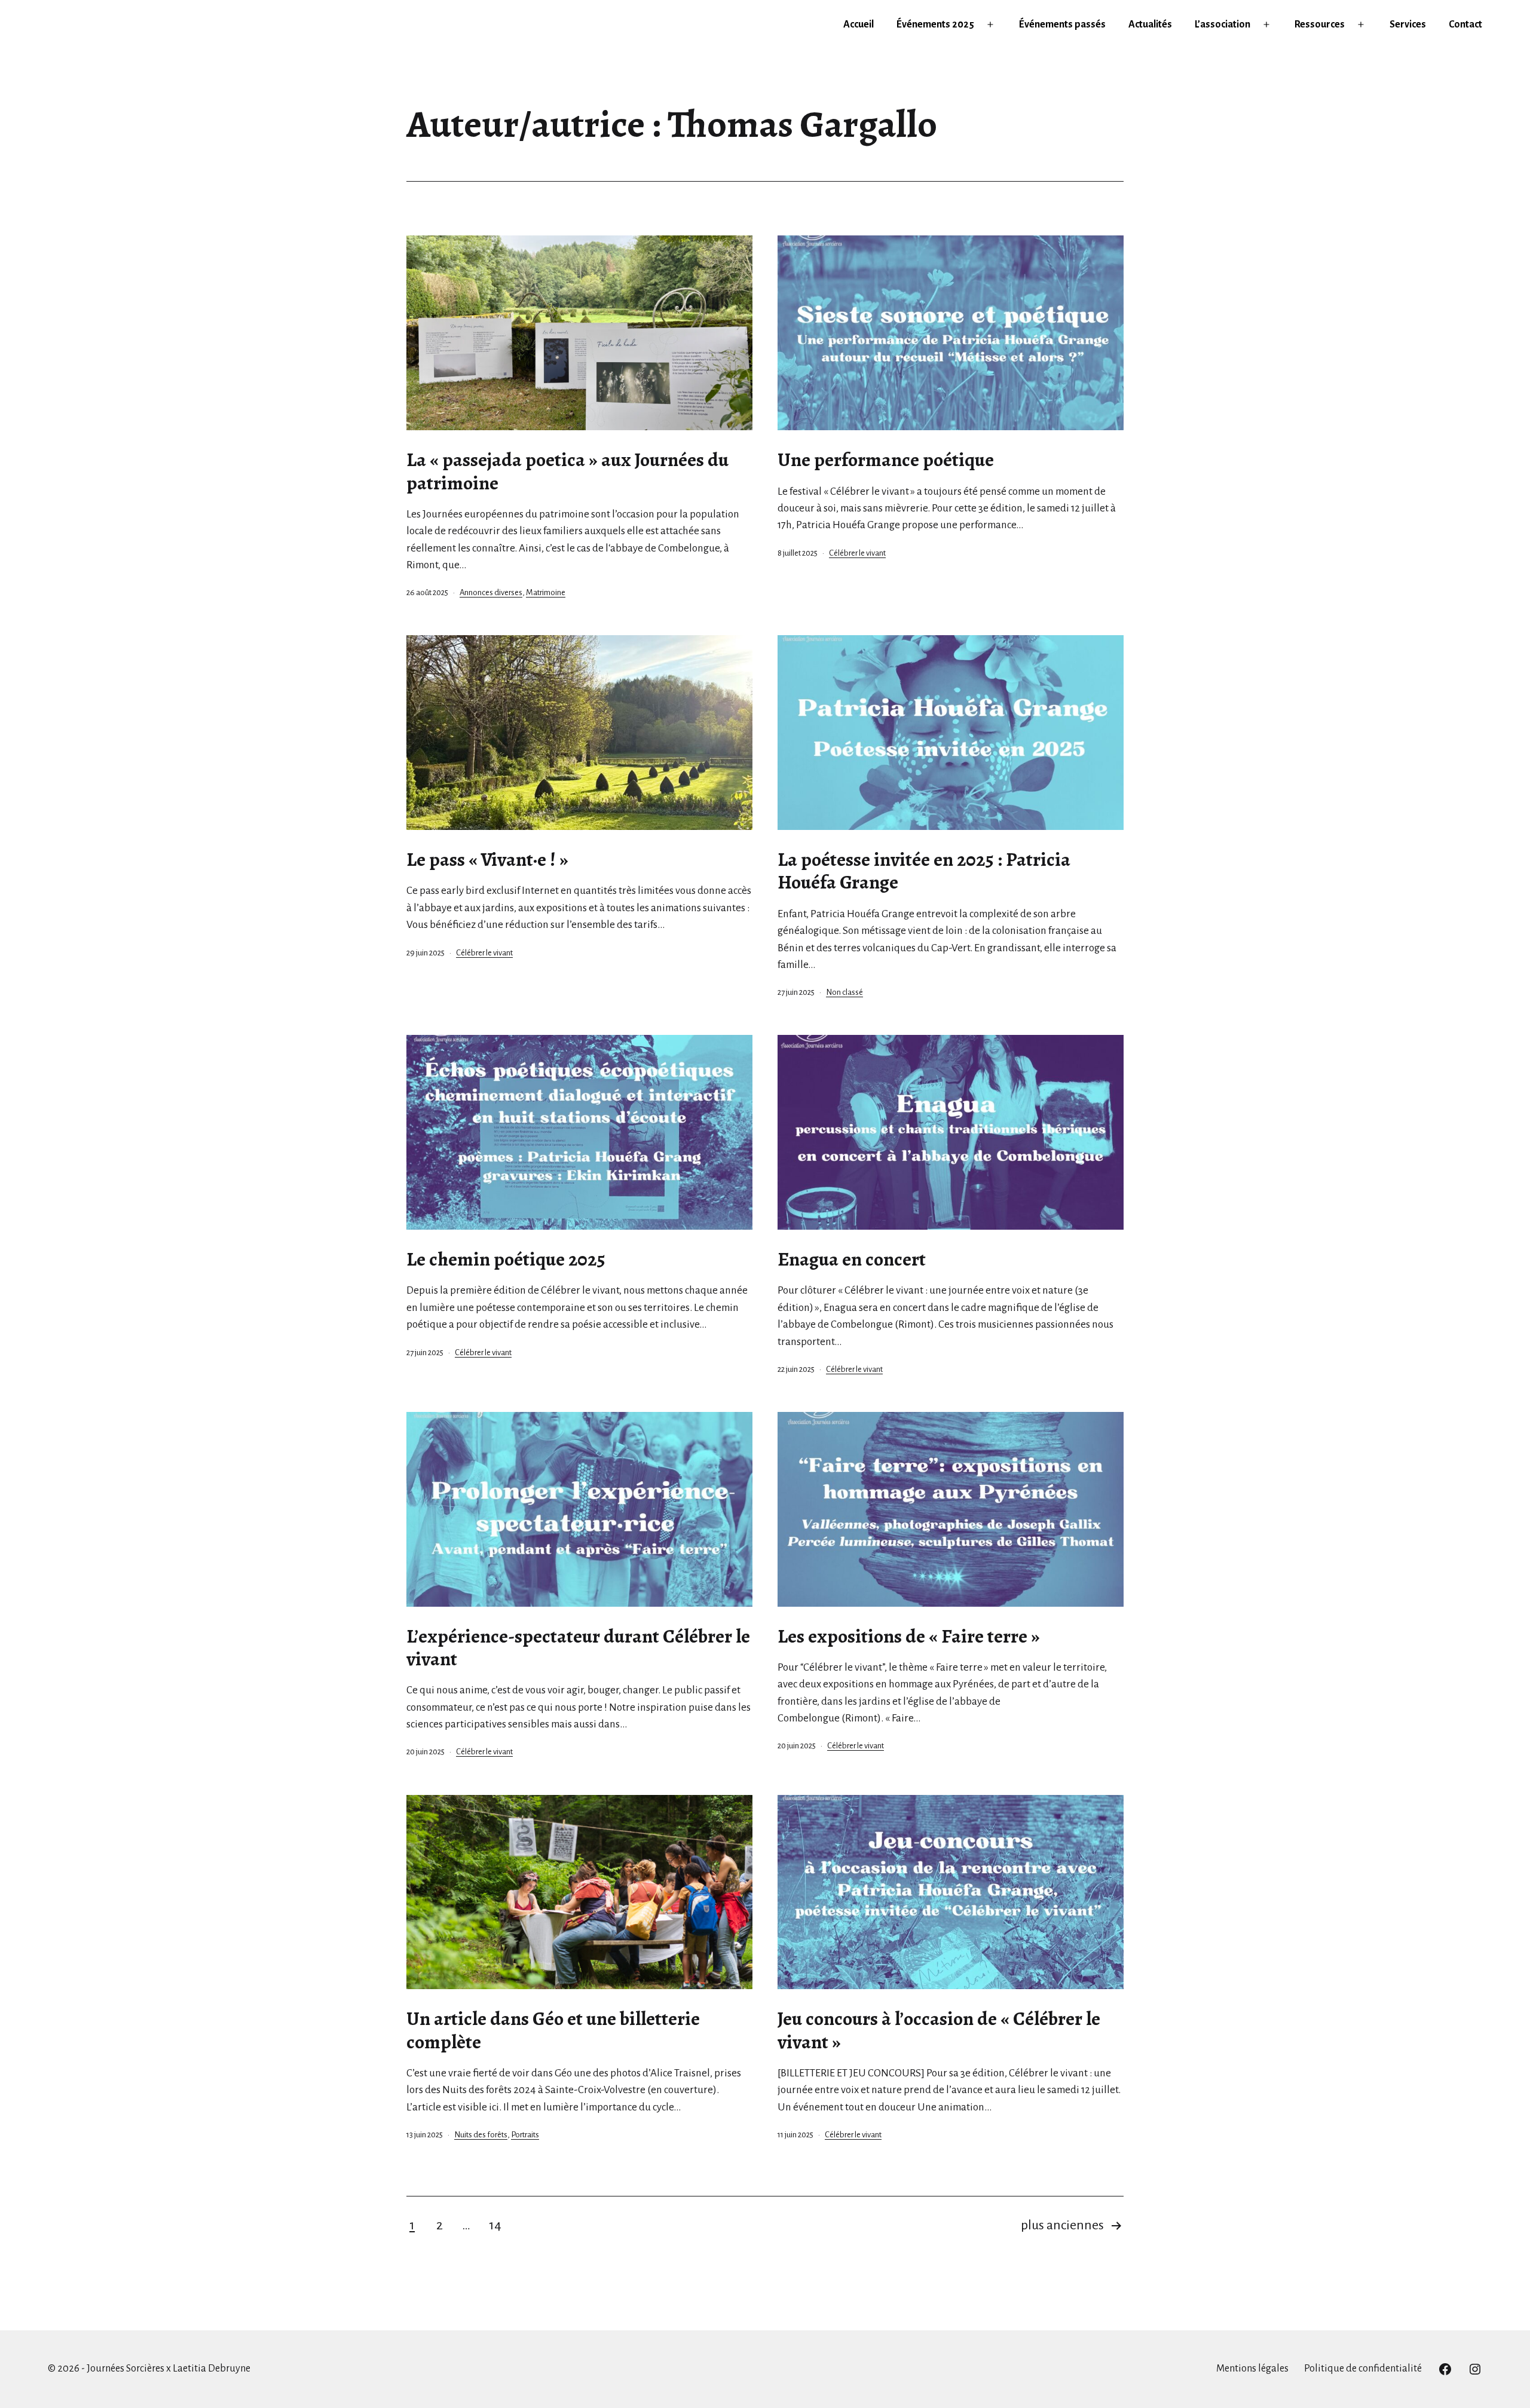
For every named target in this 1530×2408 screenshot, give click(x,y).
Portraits (525, 2135)
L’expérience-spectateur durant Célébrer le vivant (578, 1647)
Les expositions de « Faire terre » (909, 1636)
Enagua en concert (852, 1259)
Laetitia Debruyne (212, 2369)
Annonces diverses (491, 592)
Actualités (1150, 24)
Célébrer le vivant (857, 553)
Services (1408, 24)
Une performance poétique (886, 459)
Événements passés (1062, 24)
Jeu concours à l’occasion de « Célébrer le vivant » (939, 2030)
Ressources (1320, 24)
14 (495, 2225)
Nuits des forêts (481, 2135)
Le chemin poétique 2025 (506, 1259)
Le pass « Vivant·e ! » (487, 859)
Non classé (844, 992)
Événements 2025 (935, 24)
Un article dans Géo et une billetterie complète (553, 2030)
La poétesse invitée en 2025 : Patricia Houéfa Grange (924, 871)
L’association (1223, 24)
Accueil (859, 24)
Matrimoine (546, 592)
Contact (1465, 24)
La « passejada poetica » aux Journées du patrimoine (567, 471)
